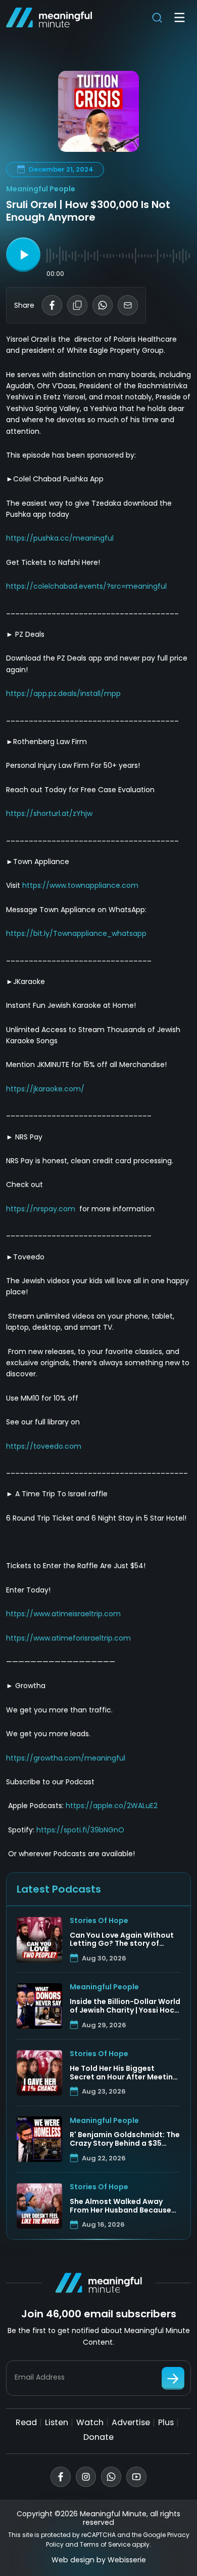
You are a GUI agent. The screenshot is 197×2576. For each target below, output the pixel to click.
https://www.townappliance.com (80, 885)
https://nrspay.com (41, 1209)
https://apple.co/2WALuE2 (112, 1806)
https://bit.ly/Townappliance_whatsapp (76, 933)
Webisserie (127, 2560)
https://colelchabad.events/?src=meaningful (86, 586)
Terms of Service (105, 2544)
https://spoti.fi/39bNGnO (80, 1830)
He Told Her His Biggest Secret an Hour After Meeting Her (124, 2073)
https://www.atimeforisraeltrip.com (68, 1638)
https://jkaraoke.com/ (45, 1089)
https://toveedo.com (44, 1446)
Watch (90, 2422)
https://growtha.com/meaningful (66, 1758)
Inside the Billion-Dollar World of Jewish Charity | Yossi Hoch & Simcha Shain (125, 2006)
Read (26, 2422)
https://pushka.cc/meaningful (60, 538)
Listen (57, 2422)
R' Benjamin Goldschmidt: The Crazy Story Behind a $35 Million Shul (125, 2139)
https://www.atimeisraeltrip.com (63, 1614)
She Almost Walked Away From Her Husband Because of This (120, 2206)
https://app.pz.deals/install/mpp (63, 693)
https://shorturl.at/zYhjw (49, 813)
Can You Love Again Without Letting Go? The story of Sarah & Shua (122, 1940)
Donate (98, 2437)
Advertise (131, 2422)
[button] (23, 255)
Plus (166, 2422)
